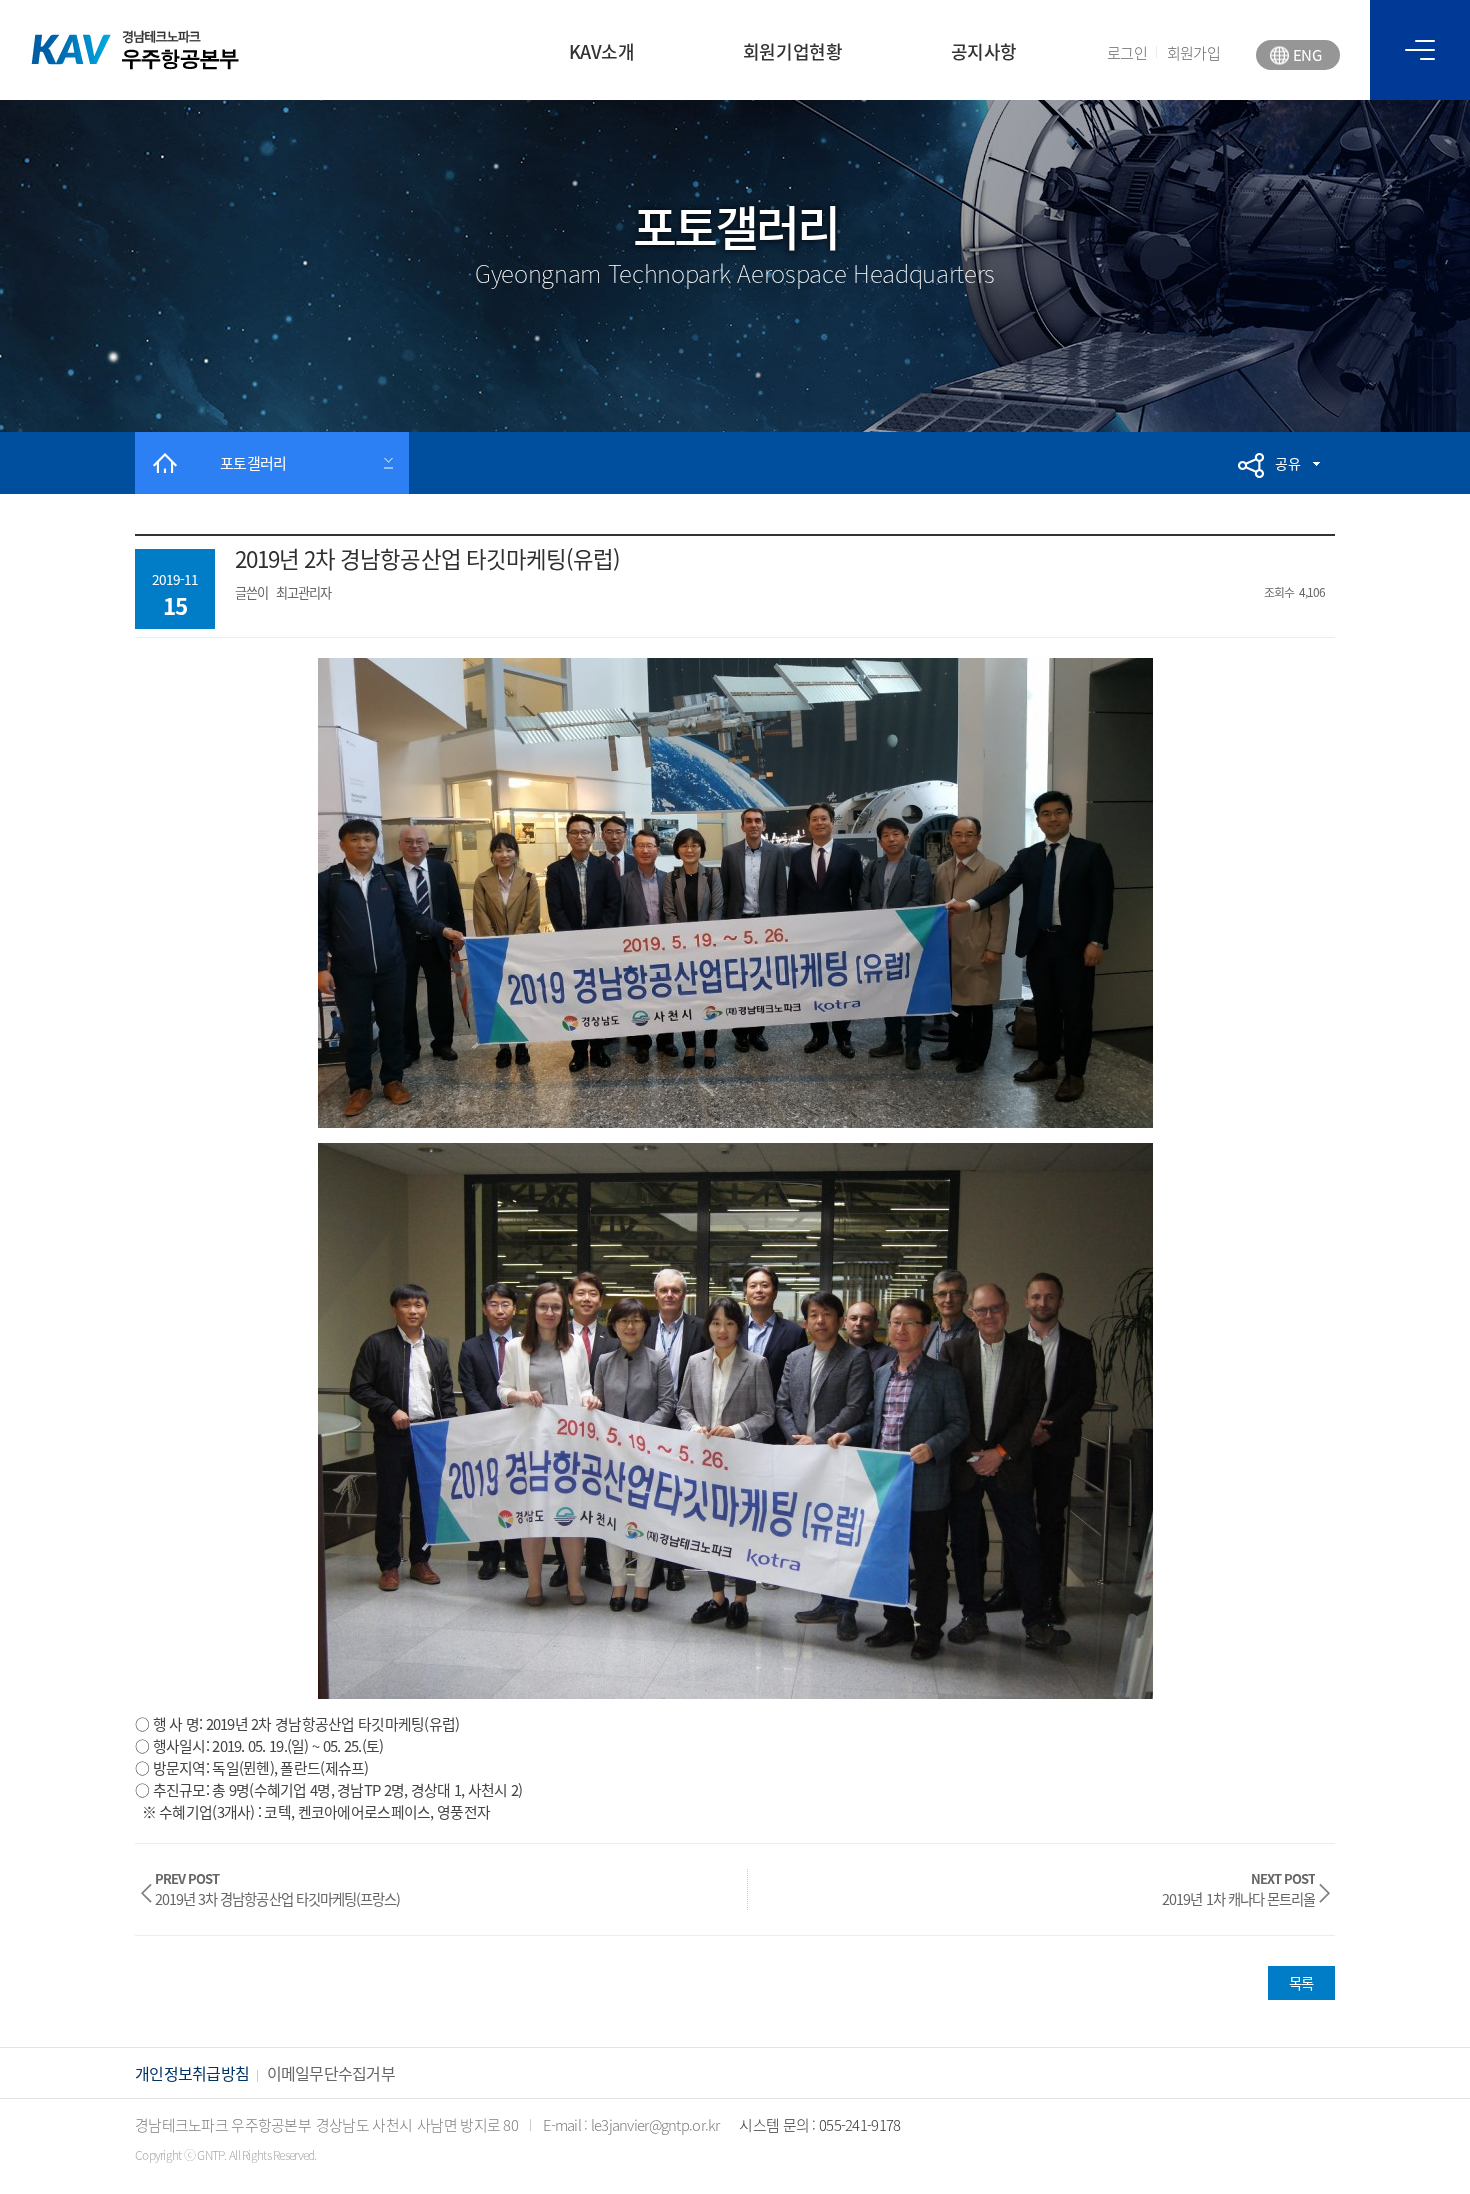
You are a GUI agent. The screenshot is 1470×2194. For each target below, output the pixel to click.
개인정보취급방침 (192, 2073)
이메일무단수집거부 (331, 2073)
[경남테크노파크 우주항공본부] (135, 50)
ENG (1307, 55)
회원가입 (1193, 53)
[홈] (165, 463)
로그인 (1127, 53)
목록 (1301, 1983)
